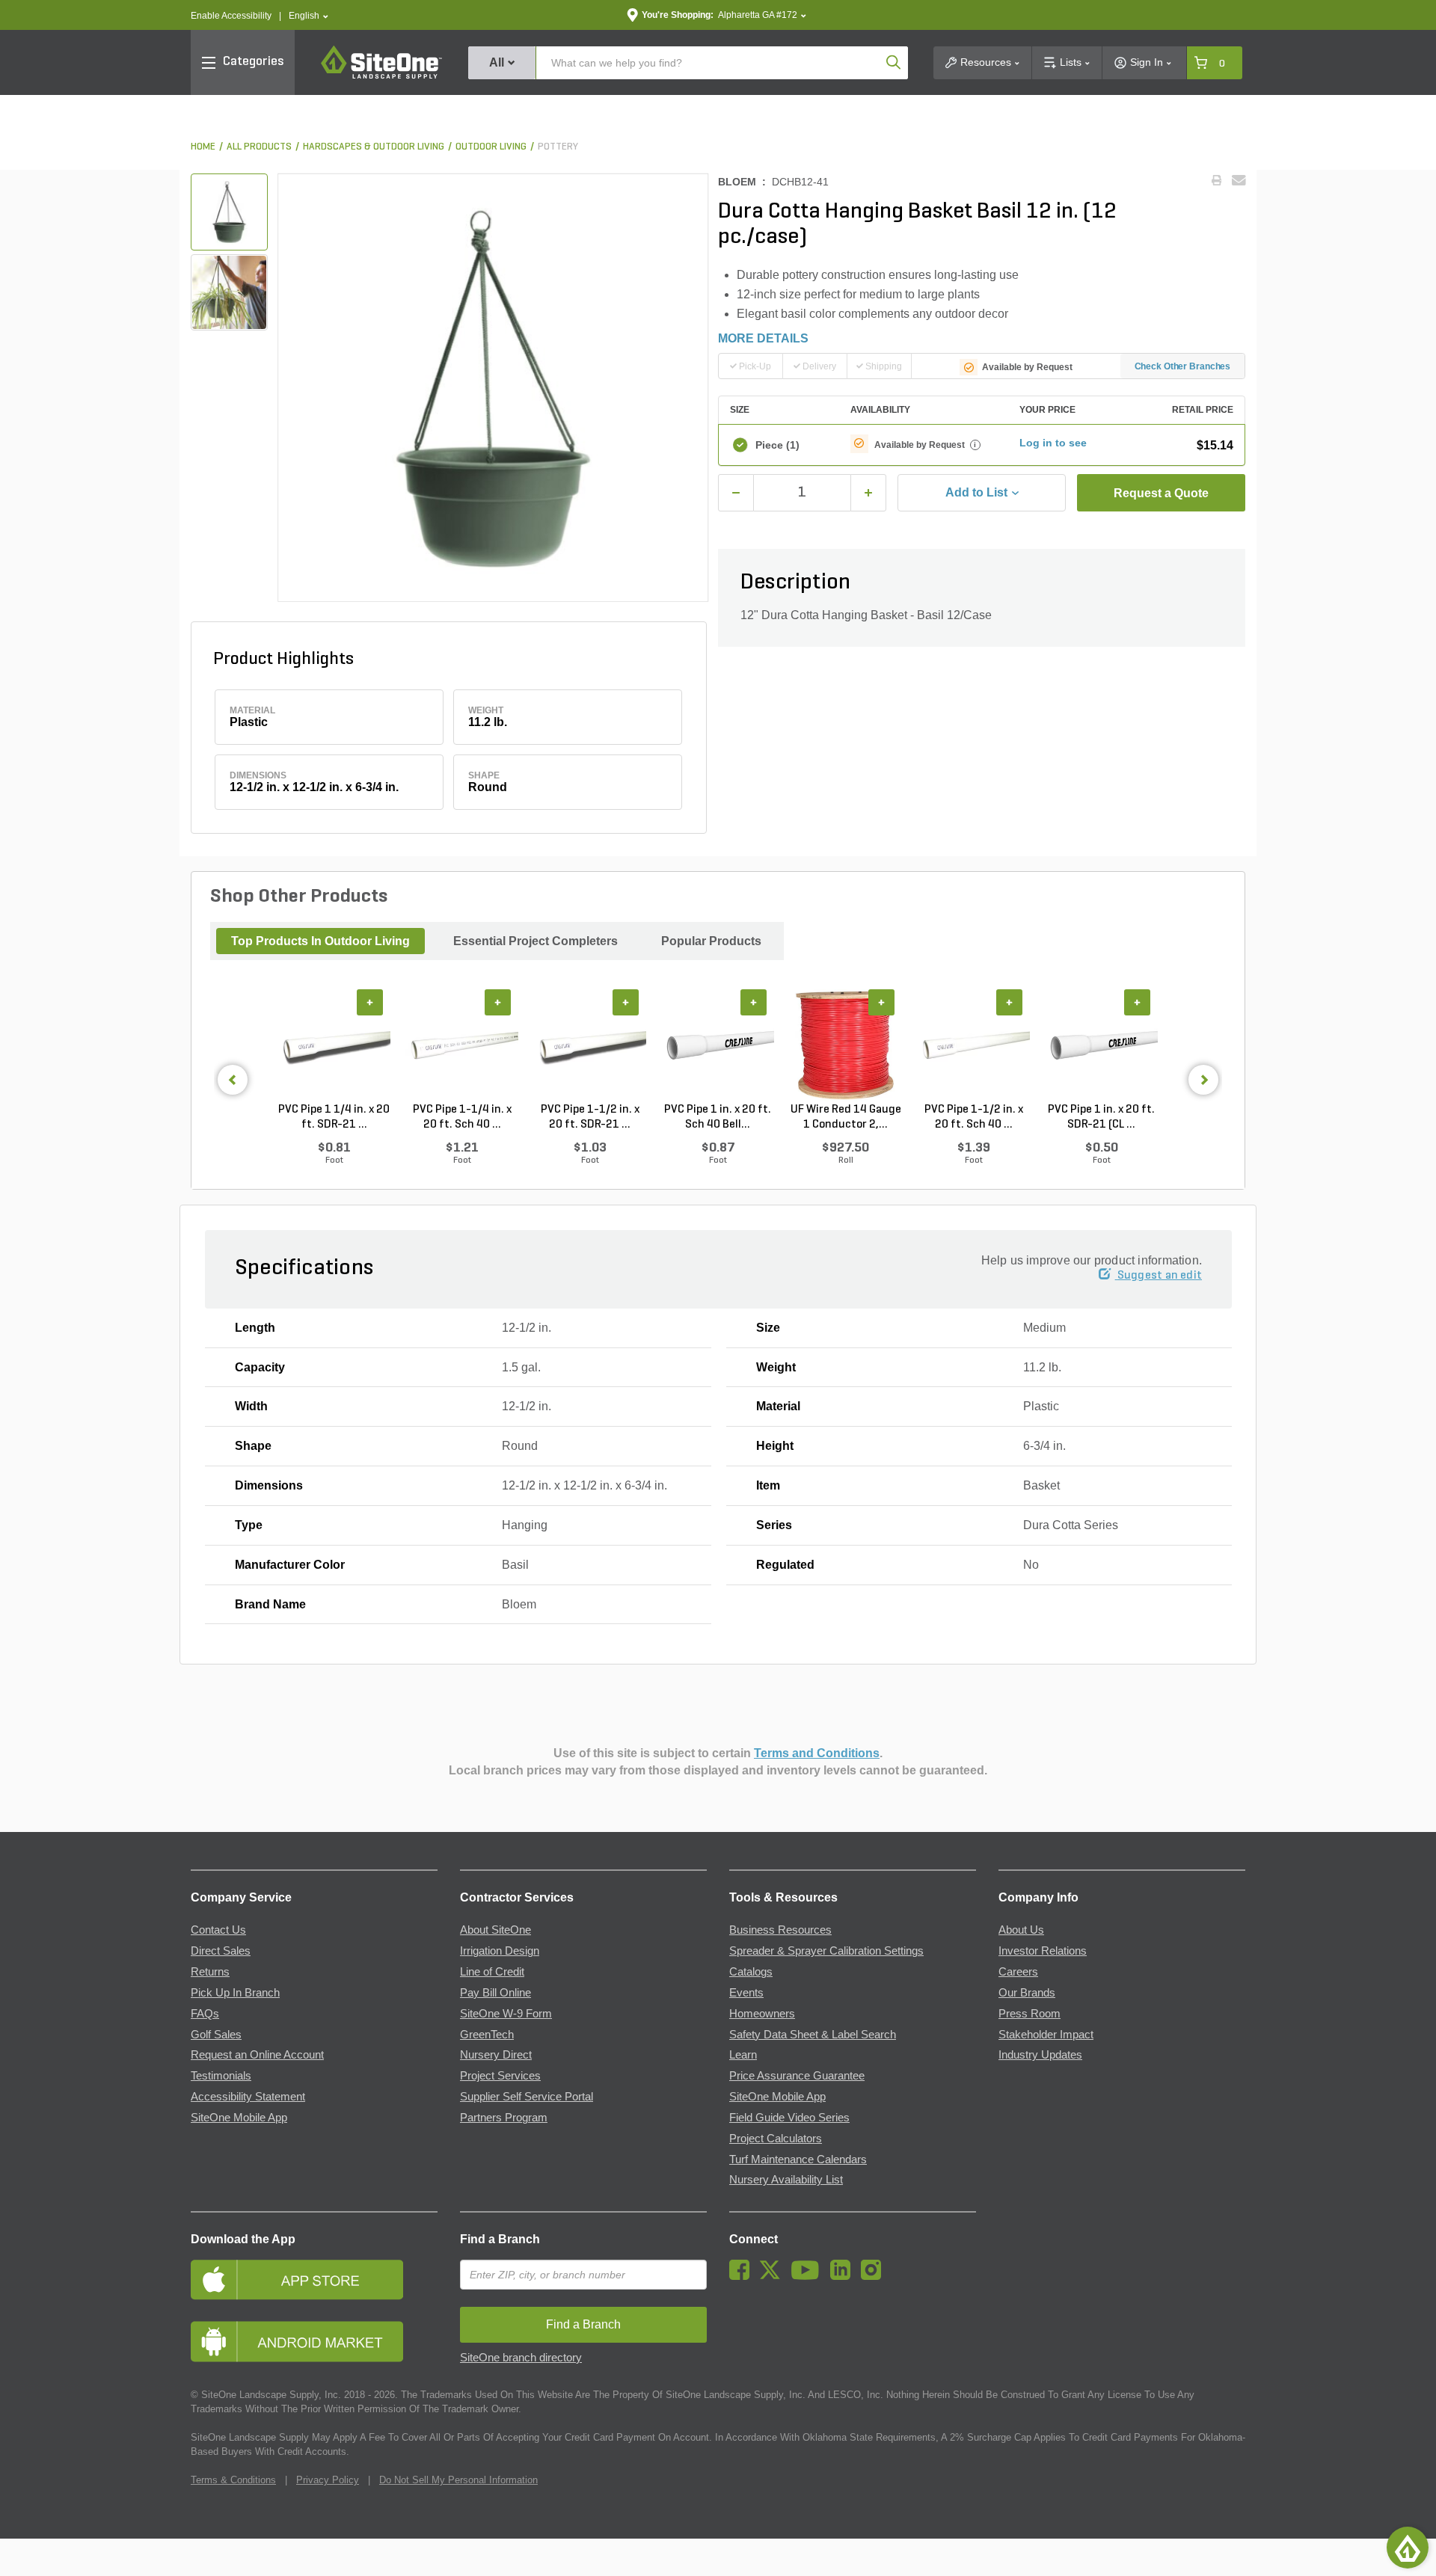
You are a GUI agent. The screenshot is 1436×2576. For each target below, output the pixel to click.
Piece (777, 445)
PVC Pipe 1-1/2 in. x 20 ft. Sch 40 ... (974, 1117)
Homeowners (762, 2014)
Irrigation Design (500, 1951)
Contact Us (218, 1930)
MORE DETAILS (763, 338)
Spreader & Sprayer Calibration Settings (826, 1951)
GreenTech (487, 2035)
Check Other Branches (1183, 366)
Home (203, 147)
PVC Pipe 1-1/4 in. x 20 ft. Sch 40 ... (462, 1117)
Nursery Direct (496, 2055)
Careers (1018, 1972)
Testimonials (221, 2076)
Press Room (1030, 2014)
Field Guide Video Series (789, 2118)
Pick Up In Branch (235, 1993)
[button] (309, 16)
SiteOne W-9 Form (506, 2014)
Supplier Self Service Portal (527, 2097)
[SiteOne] (381, 76)
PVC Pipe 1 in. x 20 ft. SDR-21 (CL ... (1101, 1117)
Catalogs (751, 1972)
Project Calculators (776, 2139)
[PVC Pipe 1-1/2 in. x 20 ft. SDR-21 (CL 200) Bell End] (590, 1046)
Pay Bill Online (495, 1993)
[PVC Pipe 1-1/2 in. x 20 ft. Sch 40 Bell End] (973, 1046)
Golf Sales (216, 2035)
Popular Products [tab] (711, 941)
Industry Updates (1040, 2055)
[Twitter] (774, 2276)
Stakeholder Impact (1046, 2035)
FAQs (205, 2014)
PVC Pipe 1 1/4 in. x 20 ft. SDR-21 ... (334, 1117)
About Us (1021, 1930)
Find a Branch (500, 2239)
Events (746, 1993)
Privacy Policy (328, 2480)
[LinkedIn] (844, 2276)
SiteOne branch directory (521, 2358)
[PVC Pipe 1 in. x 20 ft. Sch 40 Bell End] (718, 1046)
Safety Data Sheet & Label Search (813, 2035)
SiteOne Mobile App (239, 2118)
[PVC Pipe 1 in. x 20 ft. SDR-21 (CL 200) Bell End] (1101, 1046)
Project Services (500, 2076)
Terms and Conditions (817, 1753)
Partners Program (504, 2118)
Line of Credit (492, 1972)
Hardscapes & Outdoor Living (374, 147)
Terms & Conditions (233, 2480)
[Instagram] (875, 2276)
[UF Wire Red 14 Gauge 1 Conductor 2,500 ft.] (846, 1046)
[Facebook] (743, 2276)
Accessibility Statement (248, 2097)
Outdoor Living (491, 147)
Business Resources (780, 1930)
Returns (210, 1972)
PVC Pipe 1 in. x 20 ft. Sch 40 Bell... (718, 1117)
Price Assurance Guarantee (797, 2076)
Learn (743, 2055)
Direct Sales (221, 1951)
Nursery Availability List (786, 2180)
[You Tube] (809, 2276)
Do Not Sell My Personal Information (458, 2480)
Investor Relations (1043, 1951)
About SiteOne (495, 1930)
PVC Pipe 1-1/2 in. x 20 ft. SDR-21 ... (590, 1117)
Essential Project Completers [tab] (536, 941)
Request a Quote (1161, 493)
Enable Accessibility (231, 16)
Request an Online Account (257, 2055)
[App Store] (314, 2280)
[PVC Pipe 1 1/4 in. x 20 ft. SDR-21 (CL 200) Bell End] (334, 1046)
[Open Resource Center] (1408, 2548)
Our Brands (1027, 1993)
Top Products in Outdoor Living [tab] (320, 941)
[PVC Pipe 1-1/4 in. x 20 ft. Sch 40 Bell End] (462, 1046)
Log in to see (1053, 443)
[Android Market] (314, 2342)
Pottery (558, 147)
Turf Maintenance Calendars (798, 2160)
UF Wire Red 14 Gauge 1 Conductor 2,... (846, 1117)
